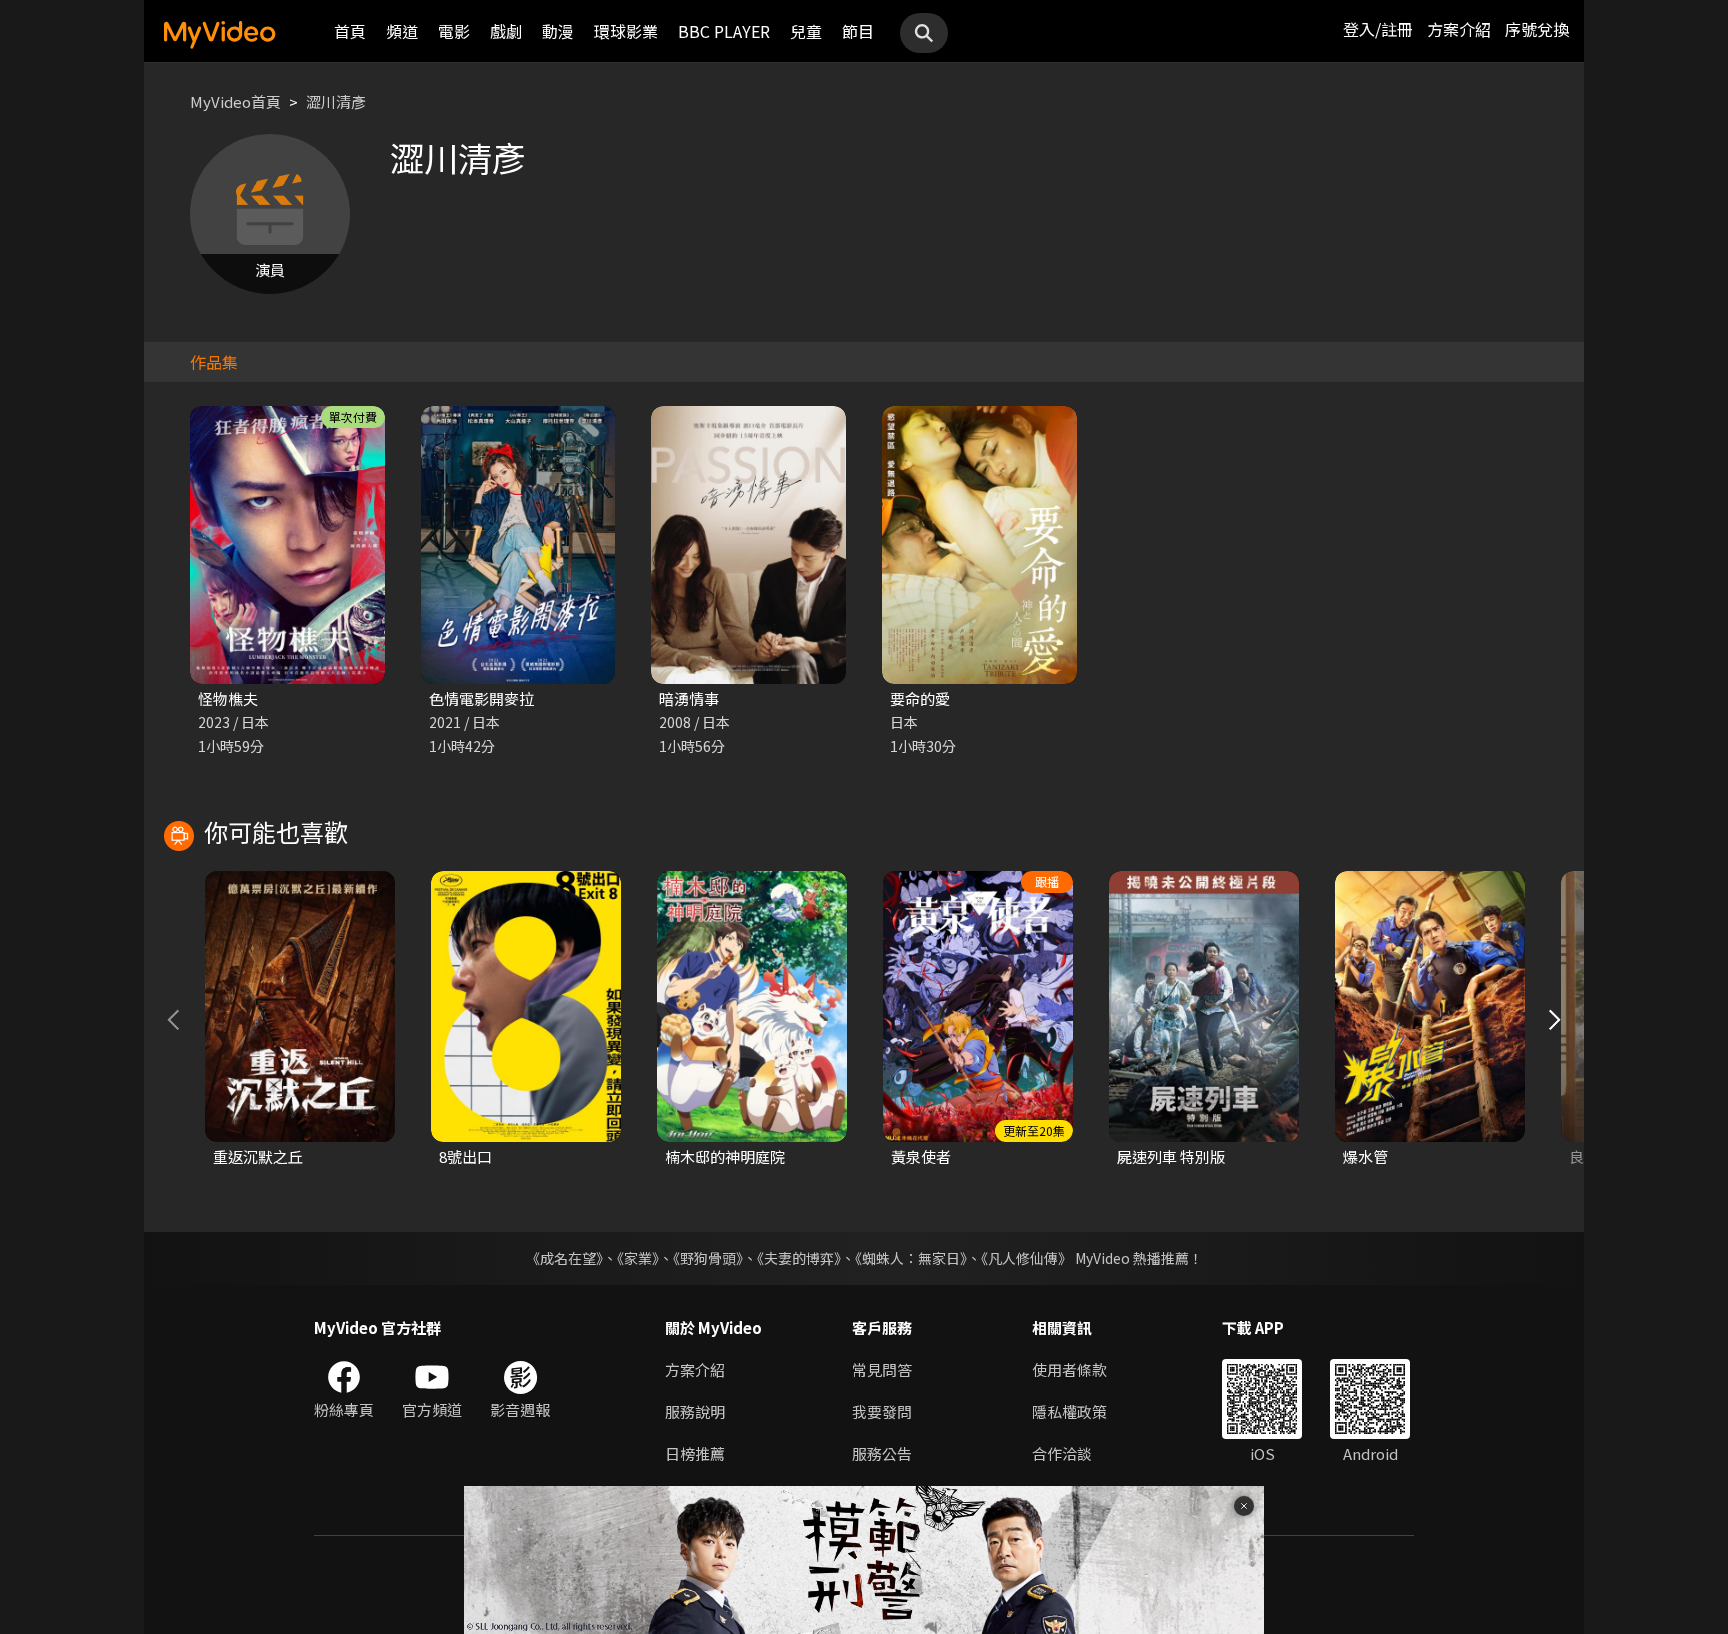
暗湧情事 (689, 698)
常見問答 (882, 1369)
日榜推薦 (695, 1453)
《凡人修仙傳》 (1026, 1258)
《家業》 (638, 1258)
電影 (454, 31)
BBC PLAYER (724, 31)
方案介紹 (1459, 29)
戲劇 (506, 31)
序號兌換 (1537, 29)
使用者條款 (1069, 1369)
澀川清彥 (336, 101)
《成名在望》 (564, 1258)
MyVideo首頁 (235, 101)
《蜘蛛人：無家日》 (911, 1258)
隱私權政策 (1069, 1411)
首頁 (350, 31)
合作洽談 (1062, 1453)
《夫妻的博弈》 (799, 1258)
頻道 (402, 31)
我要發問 (882, 1411)
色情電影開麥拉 (481, 698)
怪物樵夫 (228, 698)
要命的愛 (920, 698)
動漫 (558, 31)
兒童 (806, 31)
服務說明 (695, 1411)
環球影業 (626, 31)
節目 (858, 31)
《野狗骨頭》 (708, 1258)
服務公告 (882, 1453)
